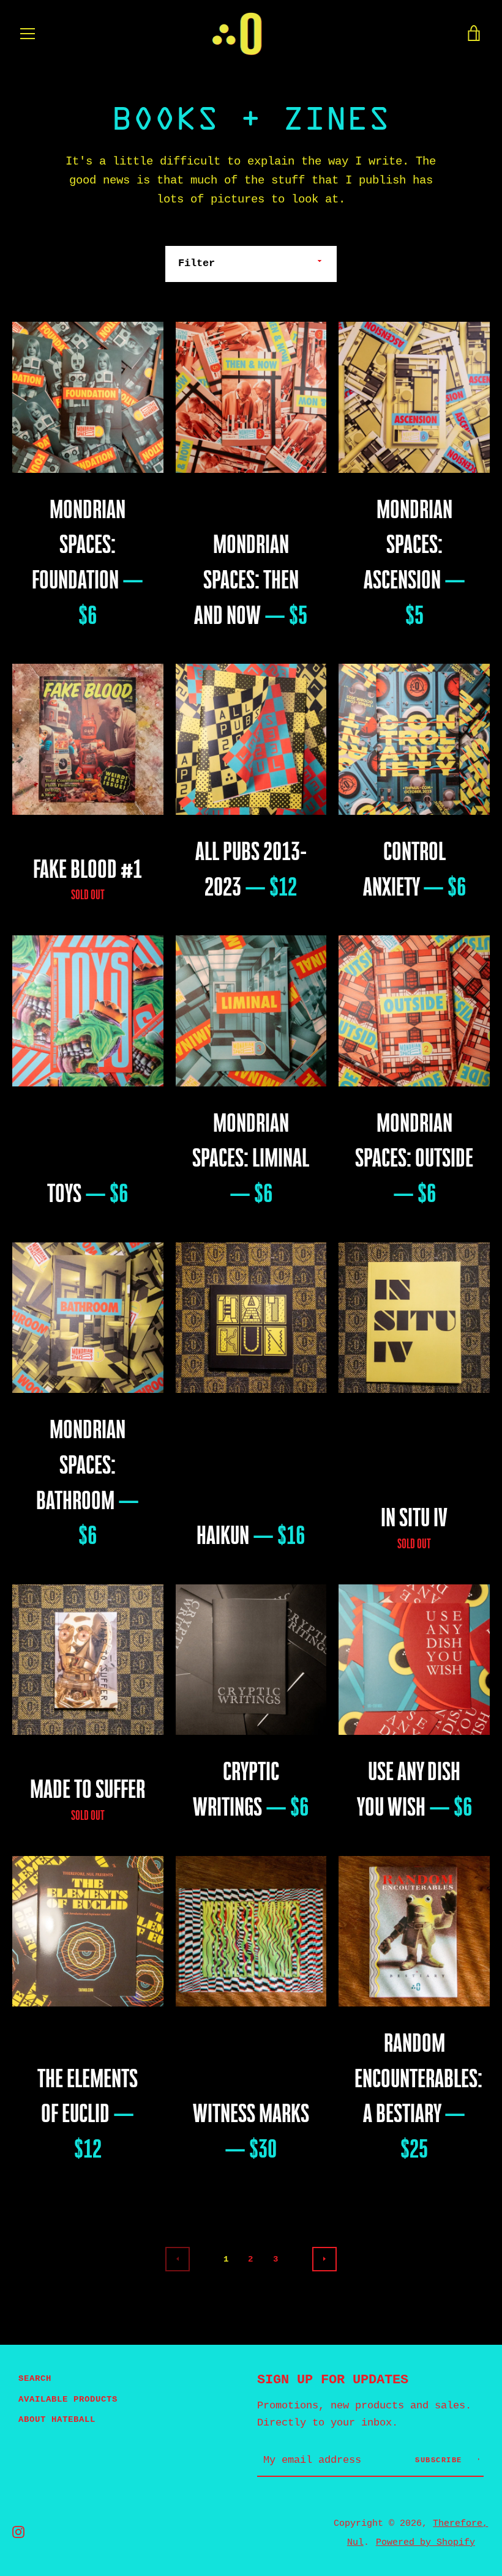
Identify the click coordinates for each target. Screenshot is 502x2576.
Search (35, 2378)
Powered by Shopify (425, 2542)
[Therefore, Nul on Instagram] (18, 2532)
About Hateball (57, 2419)
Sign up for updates (333, 2380)
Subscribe (441, 2460)
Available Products (68, 2399)
